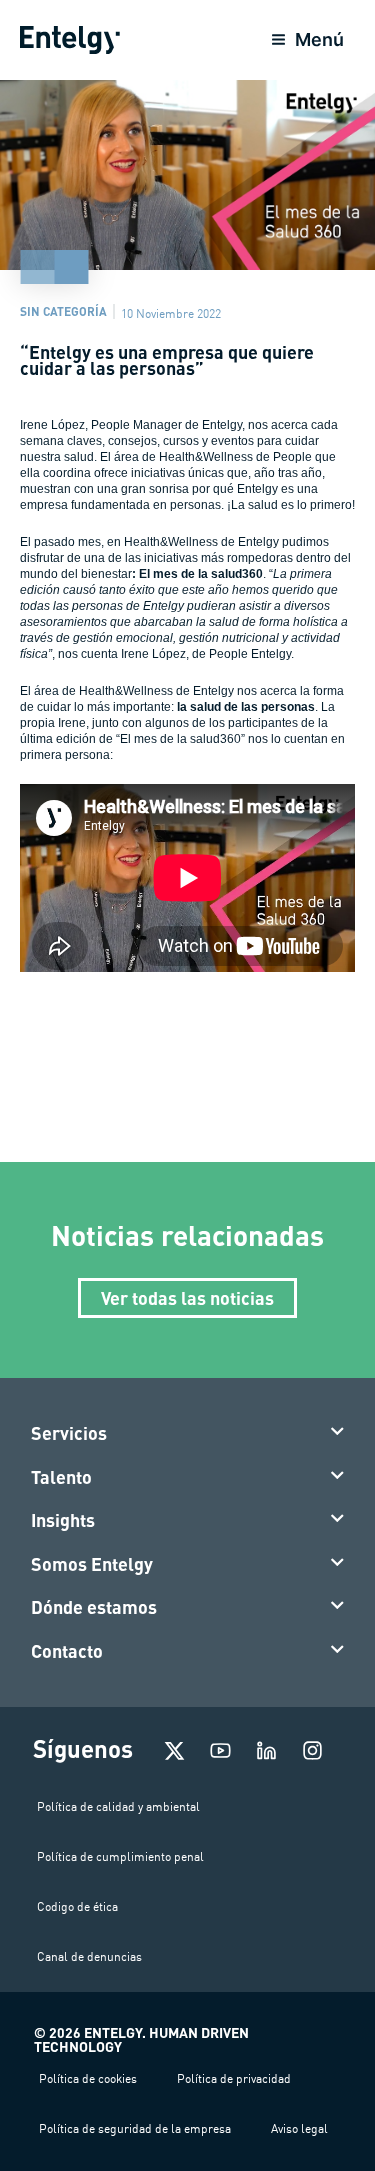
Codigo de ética (77, 1906)
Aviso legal (299, 2128)
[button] (188, 1434)
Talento (61, 1477)
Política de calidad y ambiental (118, 1806)
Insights (63, 1520)
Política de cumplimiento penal (120, 1856)
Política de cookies (88, 2078)
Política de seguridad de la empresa (135, 2128)
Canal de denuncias (89, 1956)
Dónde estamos (94, 1607)
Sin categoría (63, 311)
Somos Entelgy (92, 1564)
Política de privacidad (234, 2078)
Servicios (69, 1433)
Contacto (67, 1651)
